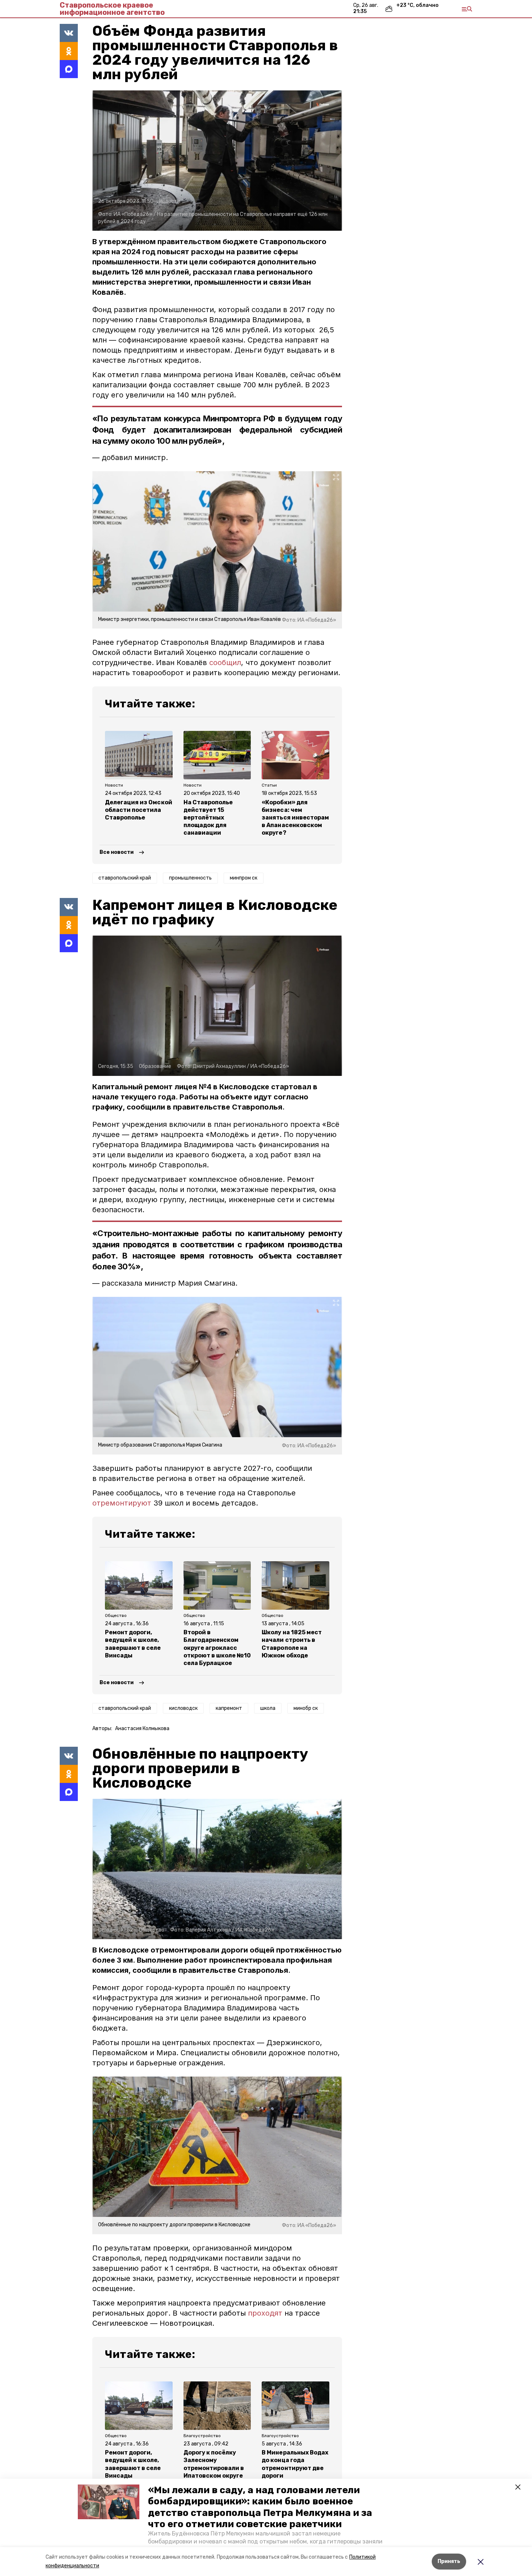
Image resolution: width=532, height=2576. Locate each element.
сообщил (225, 663)
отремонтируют (122, 1503)
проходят (265, 2313)
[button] (109, 2502)
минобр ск (306, 1708)
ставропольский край (125, 878)
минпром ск (244, 878)
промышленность (190, 878)
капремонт (229, 1708)
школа (268, 1708)
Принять (449, 2561)
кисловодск (183, 1708)
